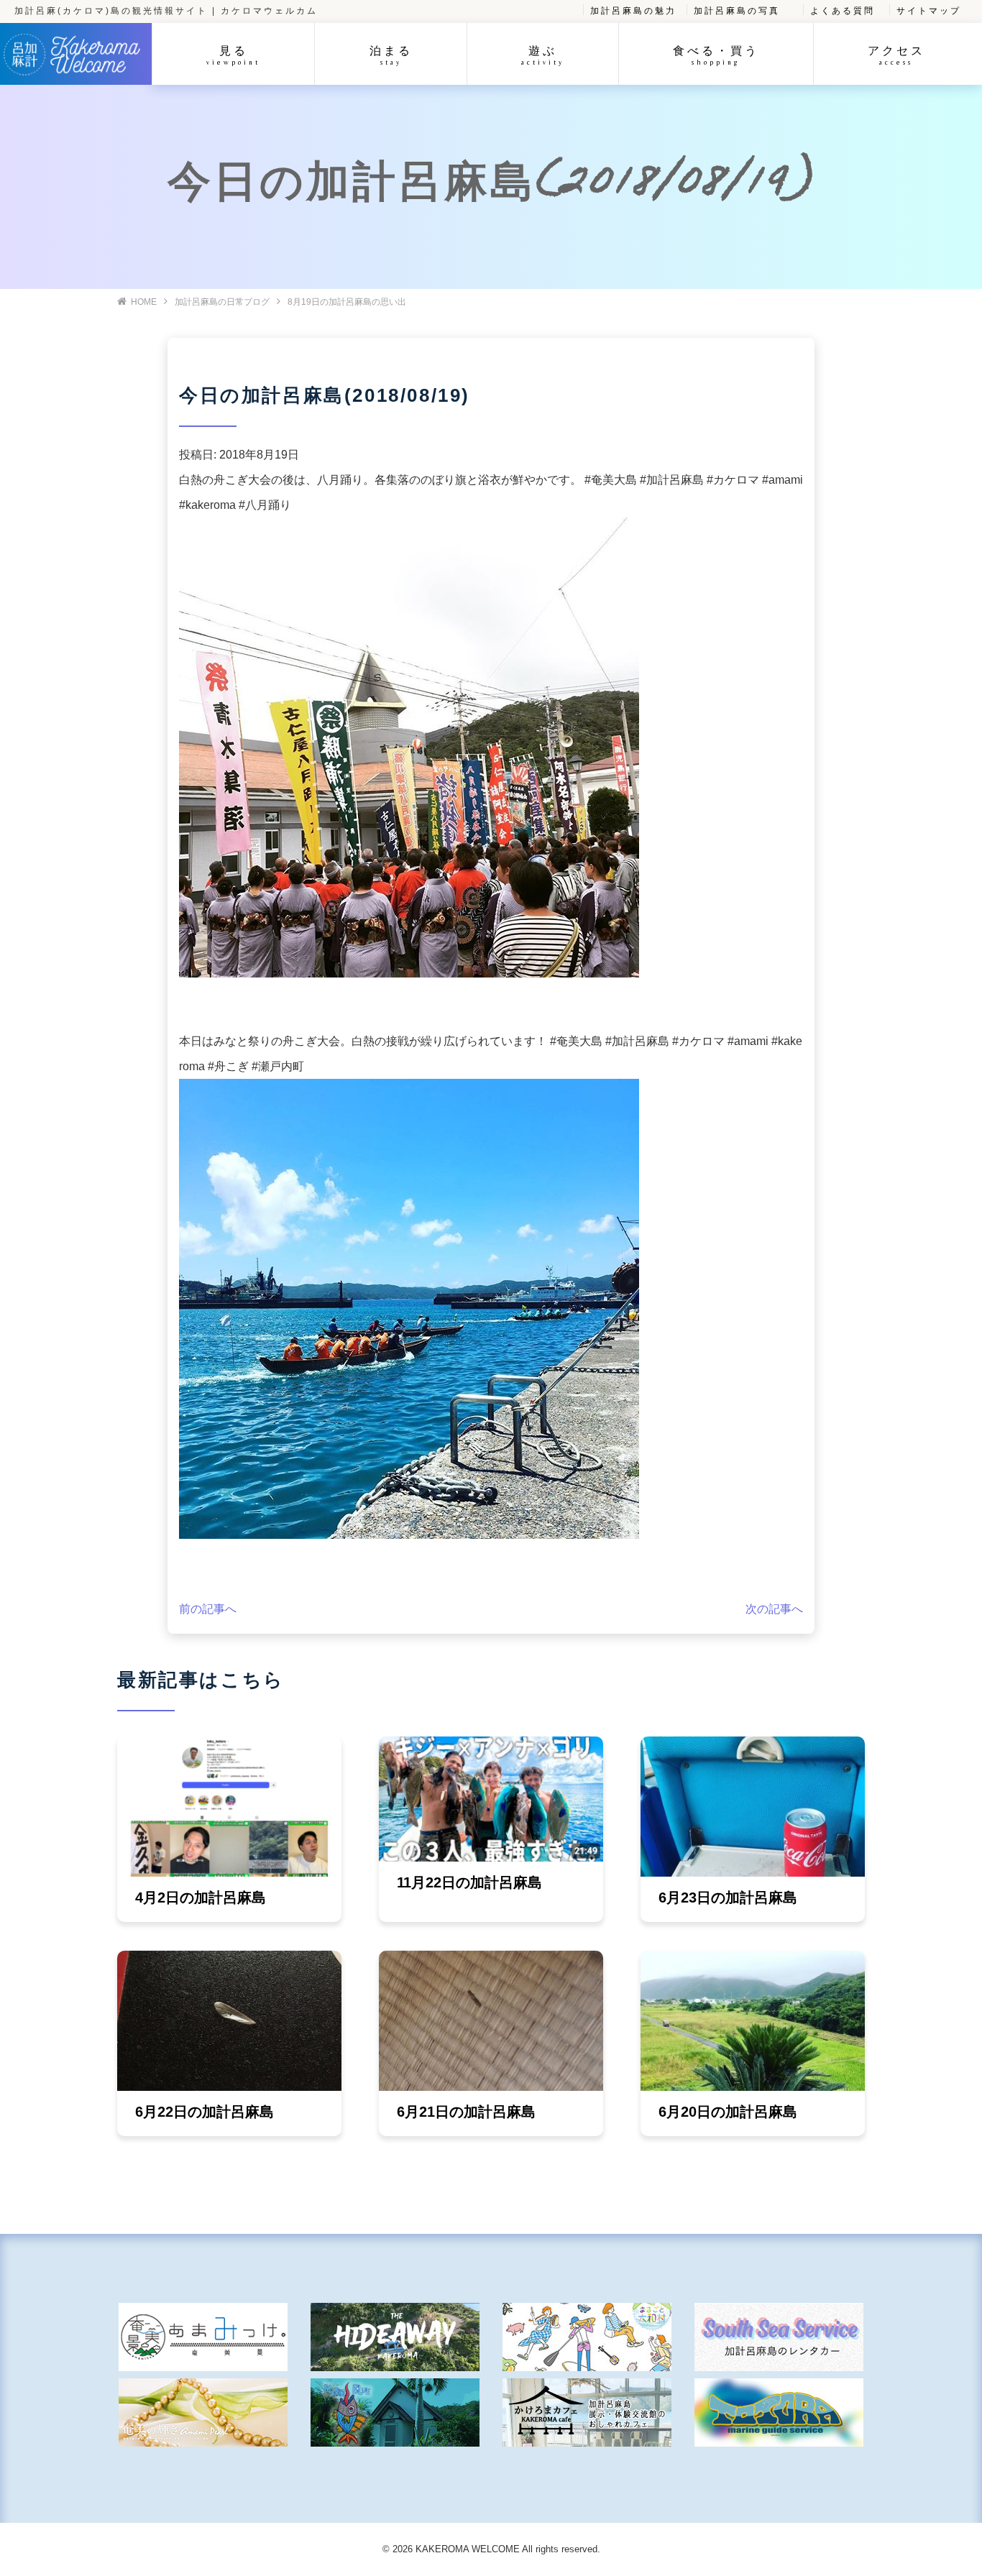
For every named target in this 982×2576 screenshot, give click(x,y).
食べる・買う (716, 55)
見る (233, 55)
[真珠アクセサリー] (203, 2412)
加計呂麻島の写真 (737, 11)
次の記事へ (774, 1609)
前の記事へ (208, 1609)
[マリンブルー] (395, 2412)
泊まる (391, 55)
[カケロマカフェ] (587, 2412)
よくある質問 (843, 11)
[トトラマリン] (779, 2412)
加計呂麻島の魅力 (633, 11)
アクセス (896, 55)
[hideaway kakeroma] (395, 2337)
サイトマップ (929, 11)
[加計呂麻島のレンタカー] (779, 2337)
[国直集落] (587, 2337)
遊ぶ (543, 55)
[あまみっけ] (203, 2337)
